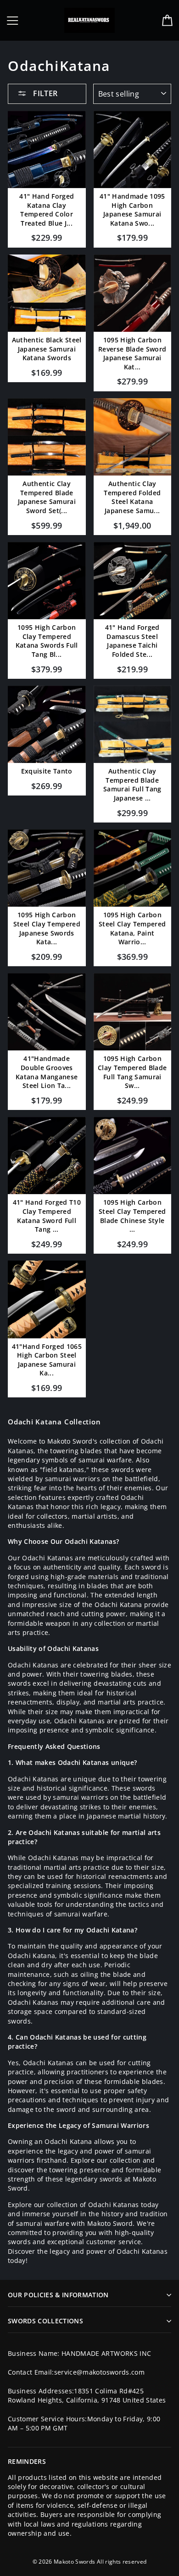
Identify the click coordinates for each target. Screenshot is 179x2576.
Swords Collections (45, 2321)
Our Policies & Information (58, 2295)
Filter (44, 93)
